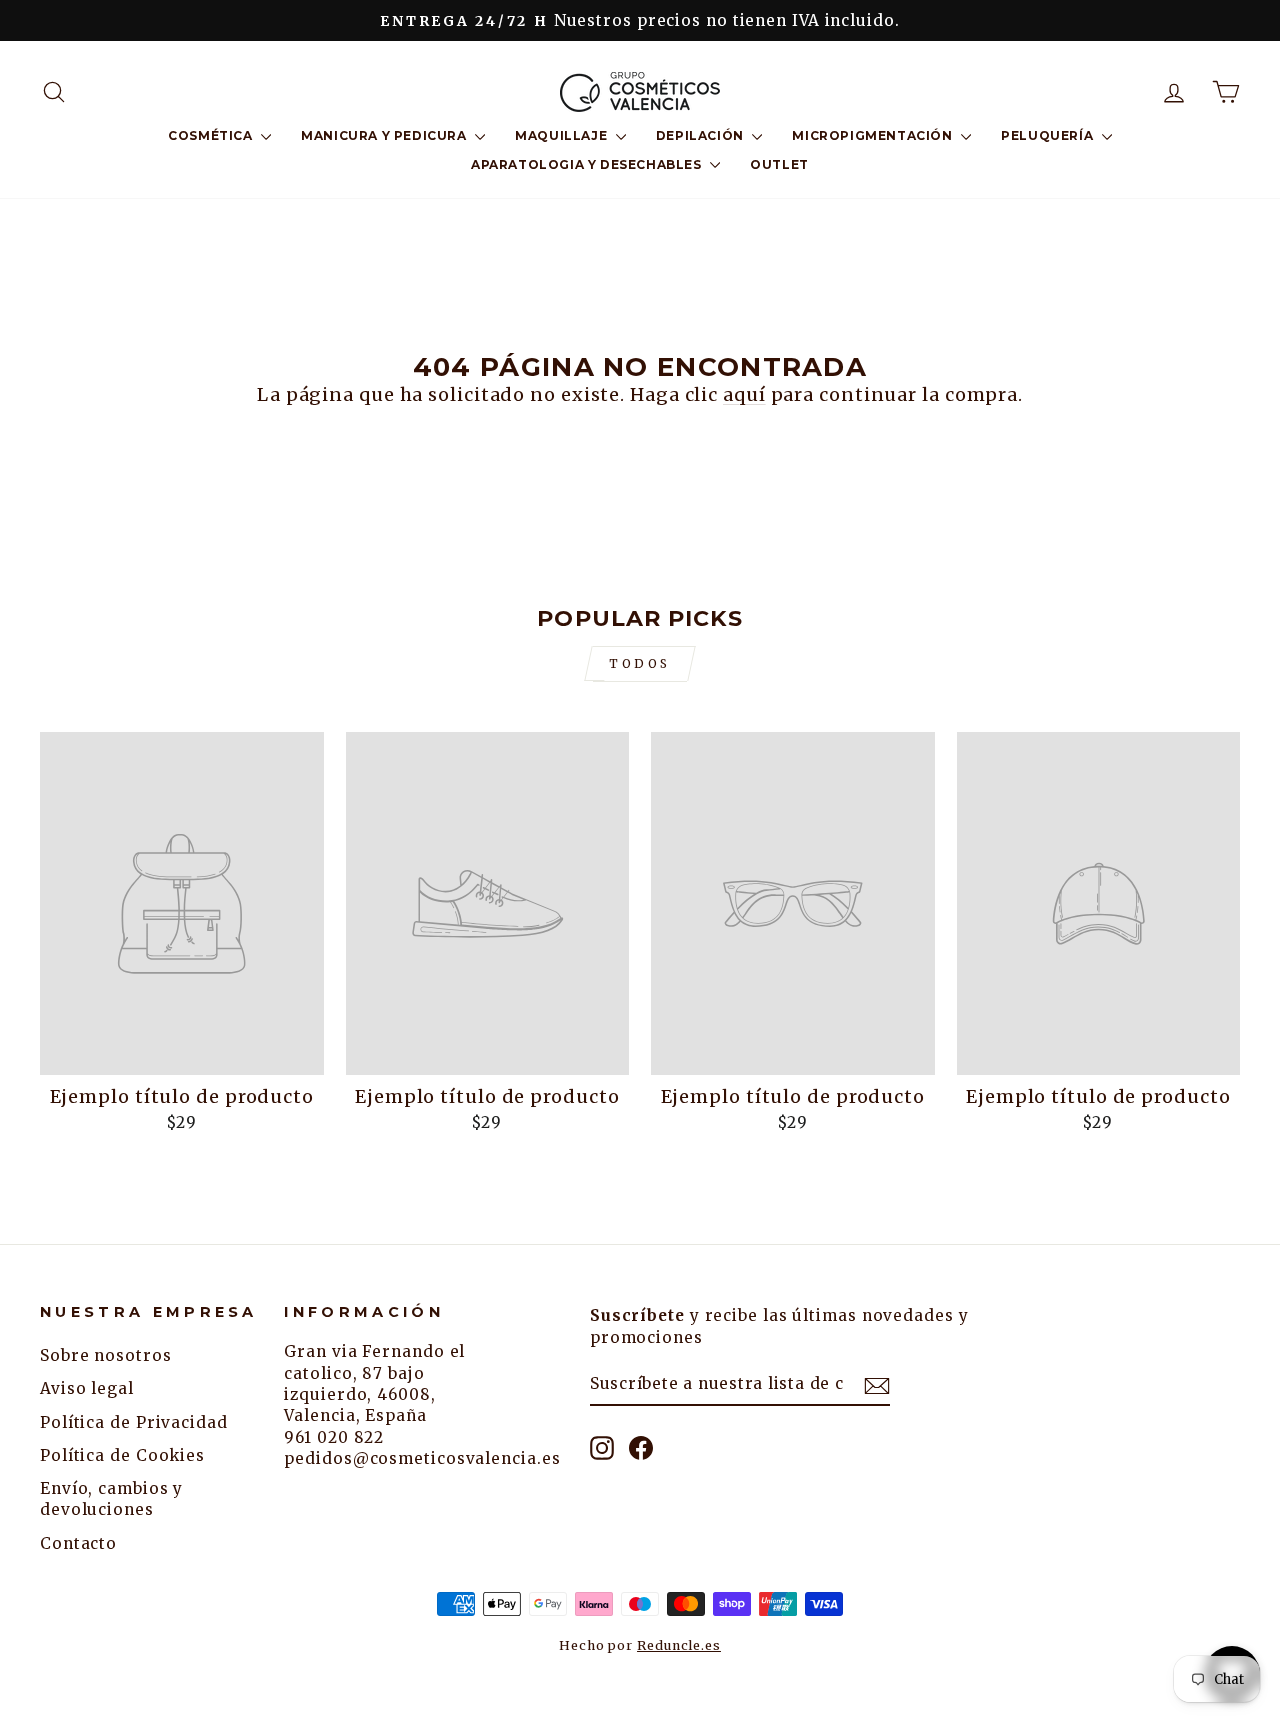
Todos (640, 663)
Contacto (78, 1543)
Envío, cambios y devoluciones (111, 1499)
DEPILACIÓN (702, 135)
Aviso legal (87, 1388)
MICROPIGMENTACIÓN (874, 135)
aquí (744, 394)
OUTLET (779, 164)
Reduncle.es (679, 1645)
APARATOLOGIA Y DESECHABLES (588, 164)
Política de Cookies (122, 1455)
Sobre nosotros (106, 1355)
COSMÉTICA (212, 135)
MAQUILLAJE (563, 135)
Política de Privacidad (134, 1422)
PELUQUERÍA (1049, 135)
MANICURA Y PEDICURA (385, 135)
